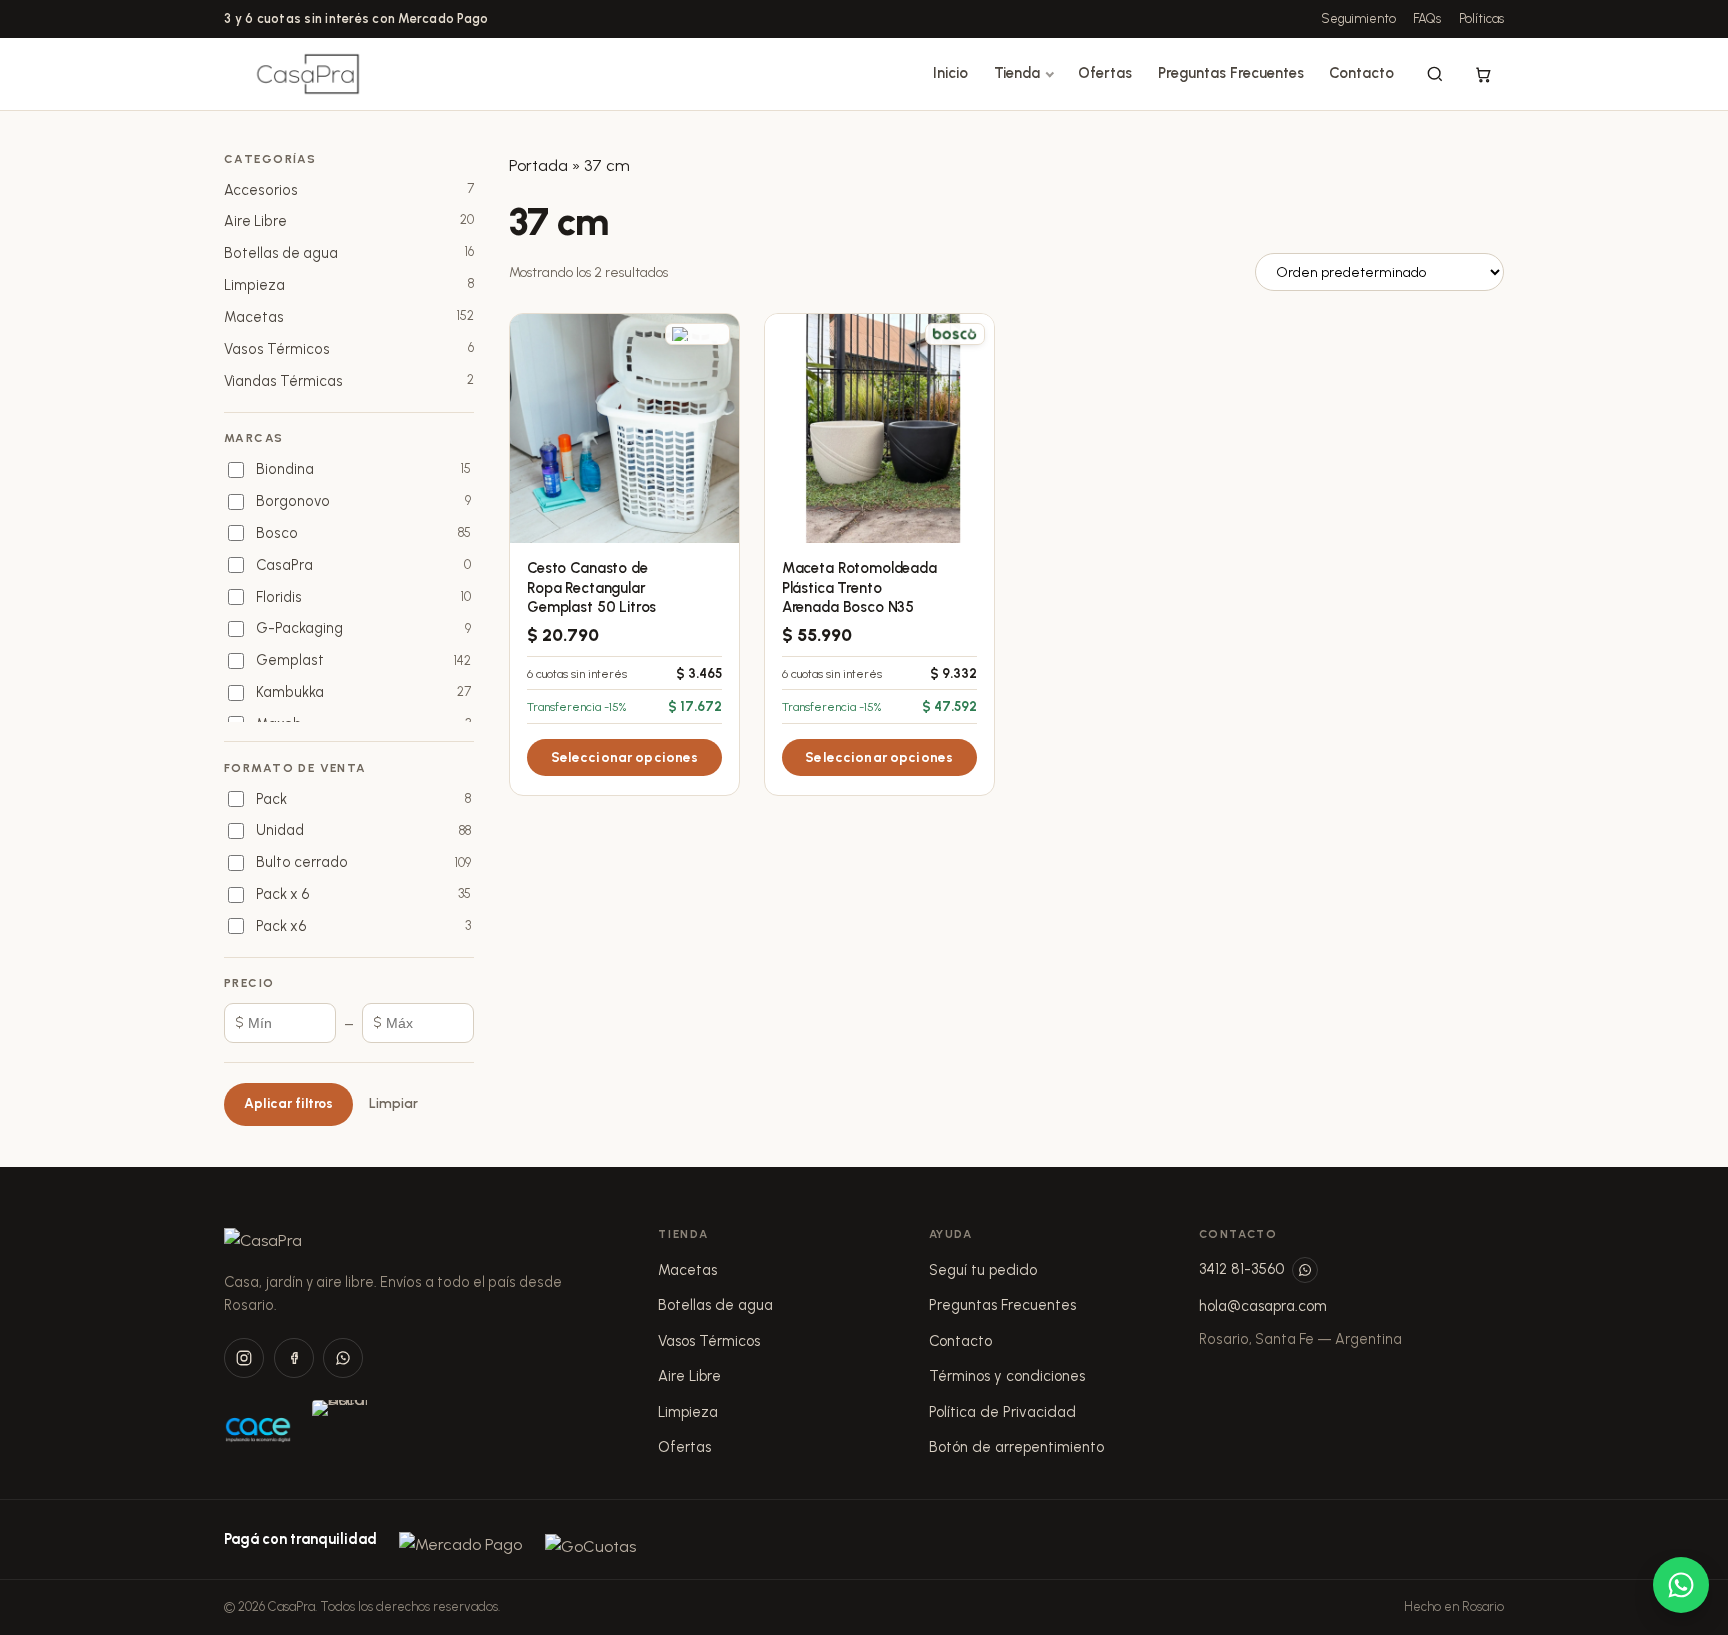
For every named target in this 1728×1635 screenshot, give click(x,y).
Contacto (1361, 73)
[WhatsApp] (343, 1358)
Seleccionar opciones (625, 757)
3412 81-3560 (1241, 1269)
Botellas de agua (715, 1305)
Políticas (1481, 18)
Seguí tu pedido (983, 1270)
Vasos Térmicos (709, 1341)
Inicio (950, 73)
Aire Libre (689, 1376)
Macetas (687, 1270)
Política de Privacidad (1002, 1412)
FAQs (1427, 18)
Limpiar (393, 1103)
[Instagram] (244, 1358)
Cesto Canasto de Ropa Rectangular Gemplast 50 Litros (591, 587)
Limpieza (688, 1412)
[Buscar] (1435, 74)
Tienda (1017, 73)
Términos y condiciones (1007, 1376)
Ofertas (1105, 73)
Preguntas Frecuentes (1231, 73)
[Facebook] (294, 1358)
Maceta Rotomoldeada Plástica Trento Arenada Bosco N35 (859, 587)
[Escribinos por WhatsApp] (1305, 1270)
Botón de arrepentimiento (1016, 1447)
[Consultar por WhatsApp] (1681, 1585)
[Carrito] (1483, 74)
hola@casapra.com (1263, 1306)
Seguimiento (1358, 18)
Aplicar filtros (288, 1103)
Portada (538, 165)
